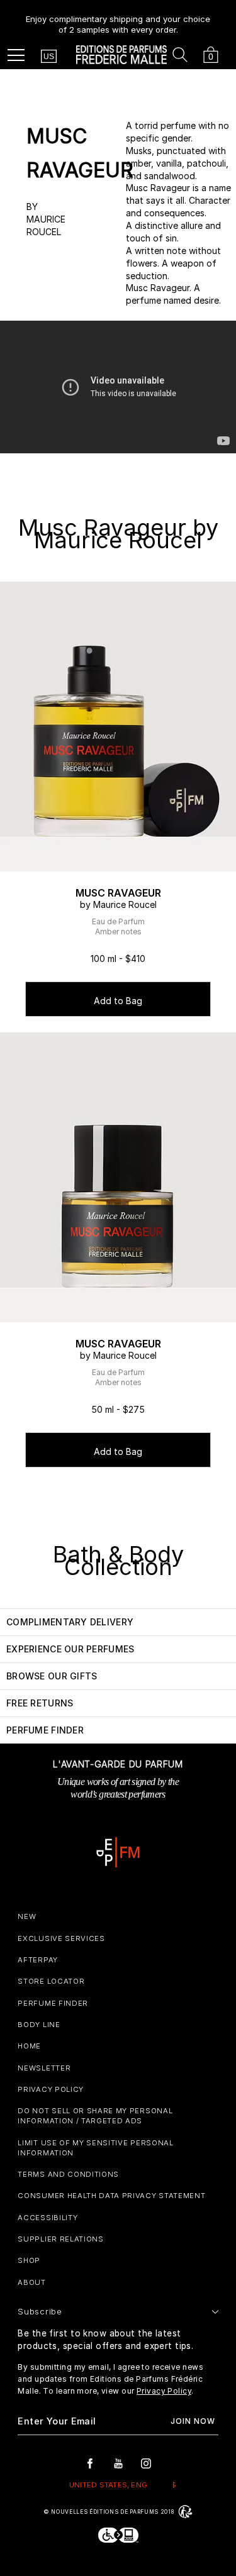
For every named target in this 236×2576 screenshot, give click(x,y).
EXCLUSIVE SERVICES (61, 1938)
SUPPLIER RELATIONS (60, 2239)
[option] (118, 19)
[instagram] (146, 2463)
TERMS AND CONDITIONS (68, 2174)
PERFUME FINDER (53, 2003)
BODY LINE (39, 2025)
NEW (27, 1916)
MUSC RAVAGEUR (118, 893)
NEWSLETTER (44, 2068)
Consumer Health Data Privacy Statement (111, 2196)
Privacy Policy (164, 2391)
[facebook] (90, 2463)
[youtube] (118, 2463)
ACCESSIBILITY (48, 2218)
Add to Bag (118, 1001)
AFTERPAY (37, 1960)
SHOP (29, 2260)
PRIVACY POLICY (51, 2089)
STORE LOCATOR (51, 1981)
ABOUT (31, 2282)
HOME (29, 2046)
